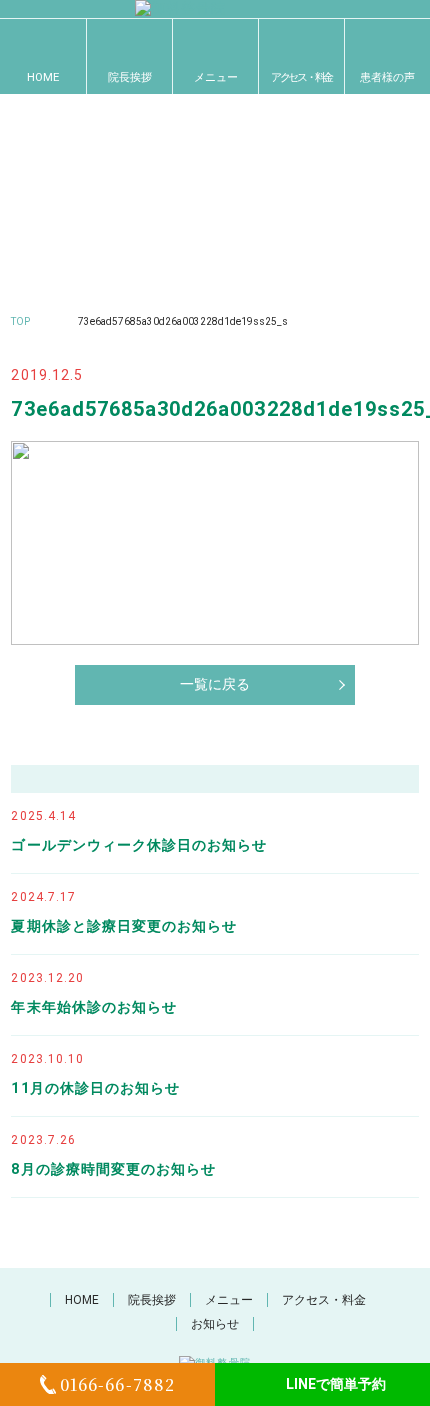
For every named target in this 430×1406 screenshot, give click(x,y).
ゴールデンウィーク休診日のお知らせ (139, 845)
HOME (43, 77)
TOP (20, 321)
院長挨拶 (130, 77)
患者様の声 (387, 77)
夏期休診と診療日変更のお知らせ (124, 926)
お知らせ (215, 1324)
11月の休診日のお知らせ (95, 1088)
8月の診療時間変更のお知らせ (113, 1169)
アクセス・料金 (301, 77)
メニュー (216, 77)
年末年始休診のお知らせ (94, 1007)
